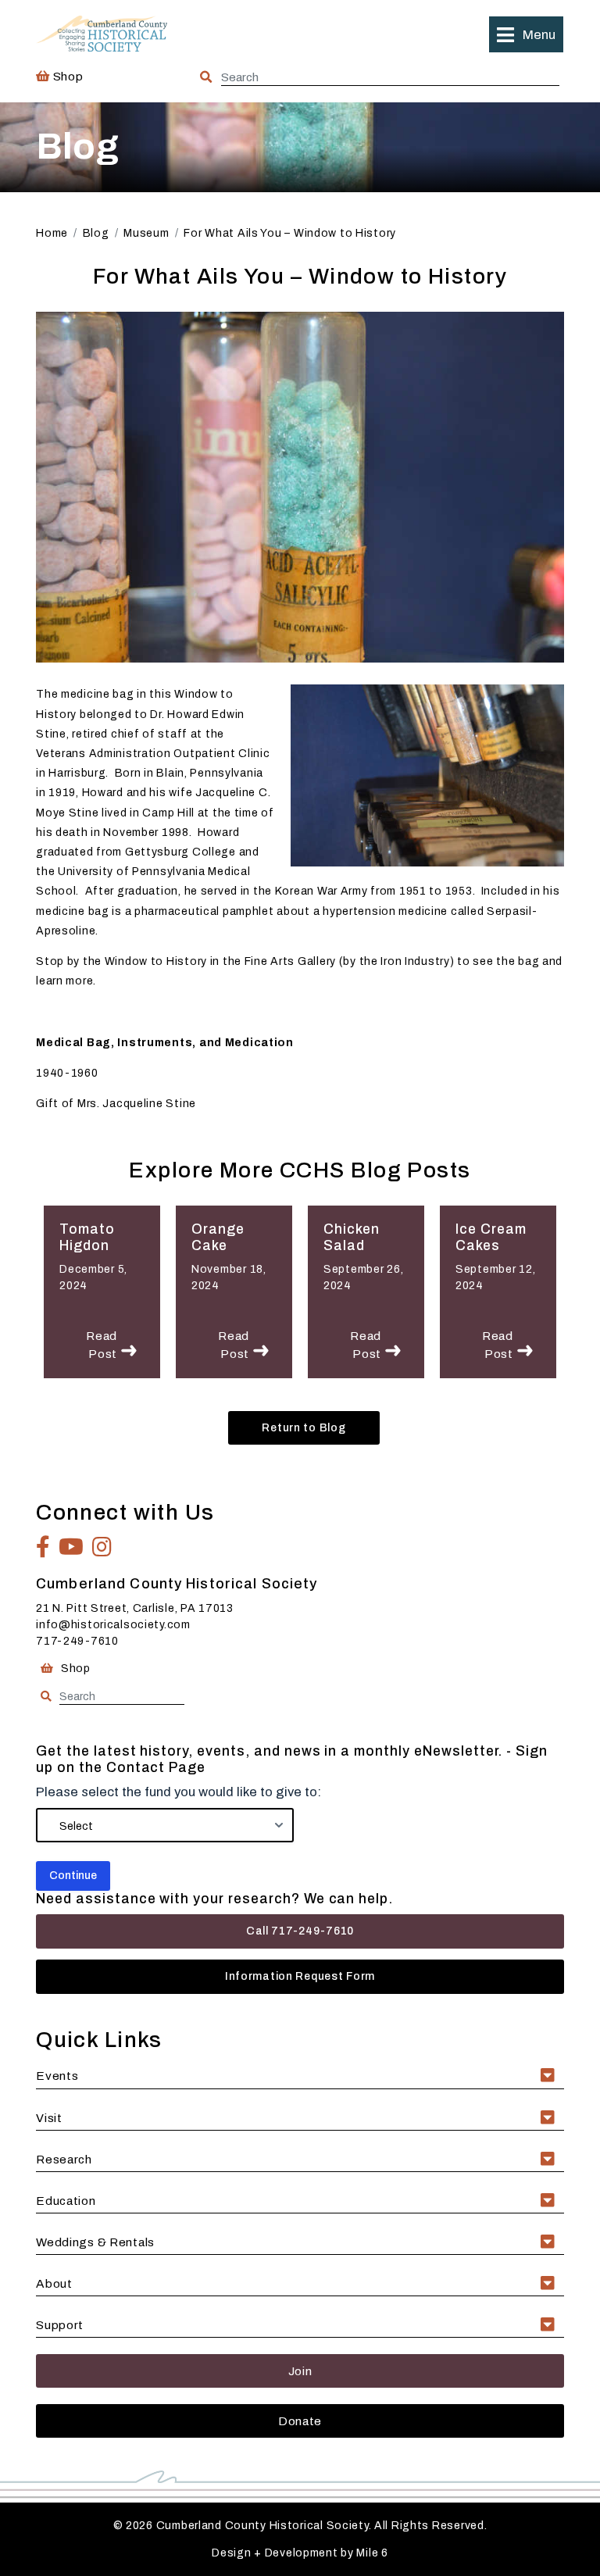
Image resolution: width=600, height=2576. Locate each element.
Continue (73, 1876)
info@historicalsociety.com (113, 1625)
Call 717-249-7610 (300, 1931)
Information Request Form (300, 1976)
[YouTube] (71, 1547)
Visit (49, 2118)
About (54, 2283)
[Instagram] (102, 1547)
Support (60, 2325)
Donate (300, 2421)
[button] (526, 34)
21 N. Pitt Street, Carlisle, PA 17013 (135, 1608)
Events (57, 2076)
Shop (66, 76)
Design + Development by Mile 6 (300, 2553)
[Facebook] (43, 1547)
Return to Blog (304, 1428)
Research (64, 2159)
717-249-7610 (77, 1641)
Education (66, 2201)
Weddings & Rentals (95, 2242)
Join (300, 2371)
